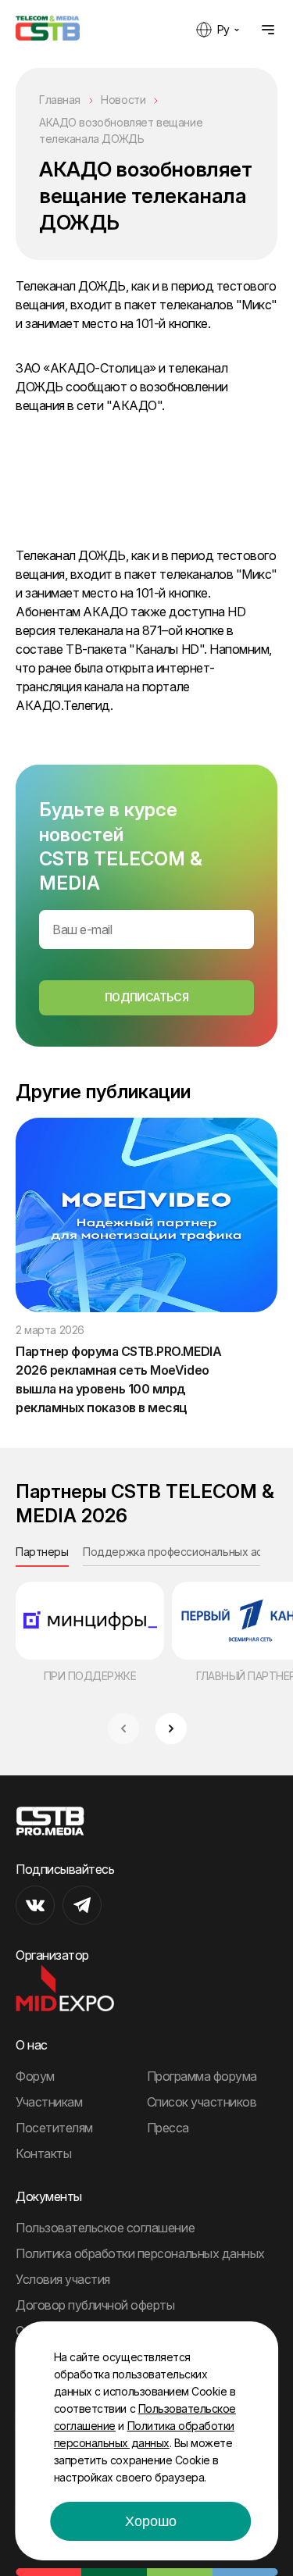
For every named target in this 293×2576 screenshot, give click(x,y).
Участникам (49, 2102)
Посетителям (54, 2128)
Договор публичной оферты (95, 2305)
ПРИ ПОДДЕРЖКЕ (90, 1676)
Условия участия (63, 2279)
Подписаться (146, 997)
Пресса (168, 2128)
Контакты (43, 2153)
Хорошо (151, 2521)
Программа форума (202, 2076)
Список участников (202, 2102)
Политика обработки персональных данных (140, 2253)
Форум (35, 2076)
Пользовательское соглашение (105, 2228)
